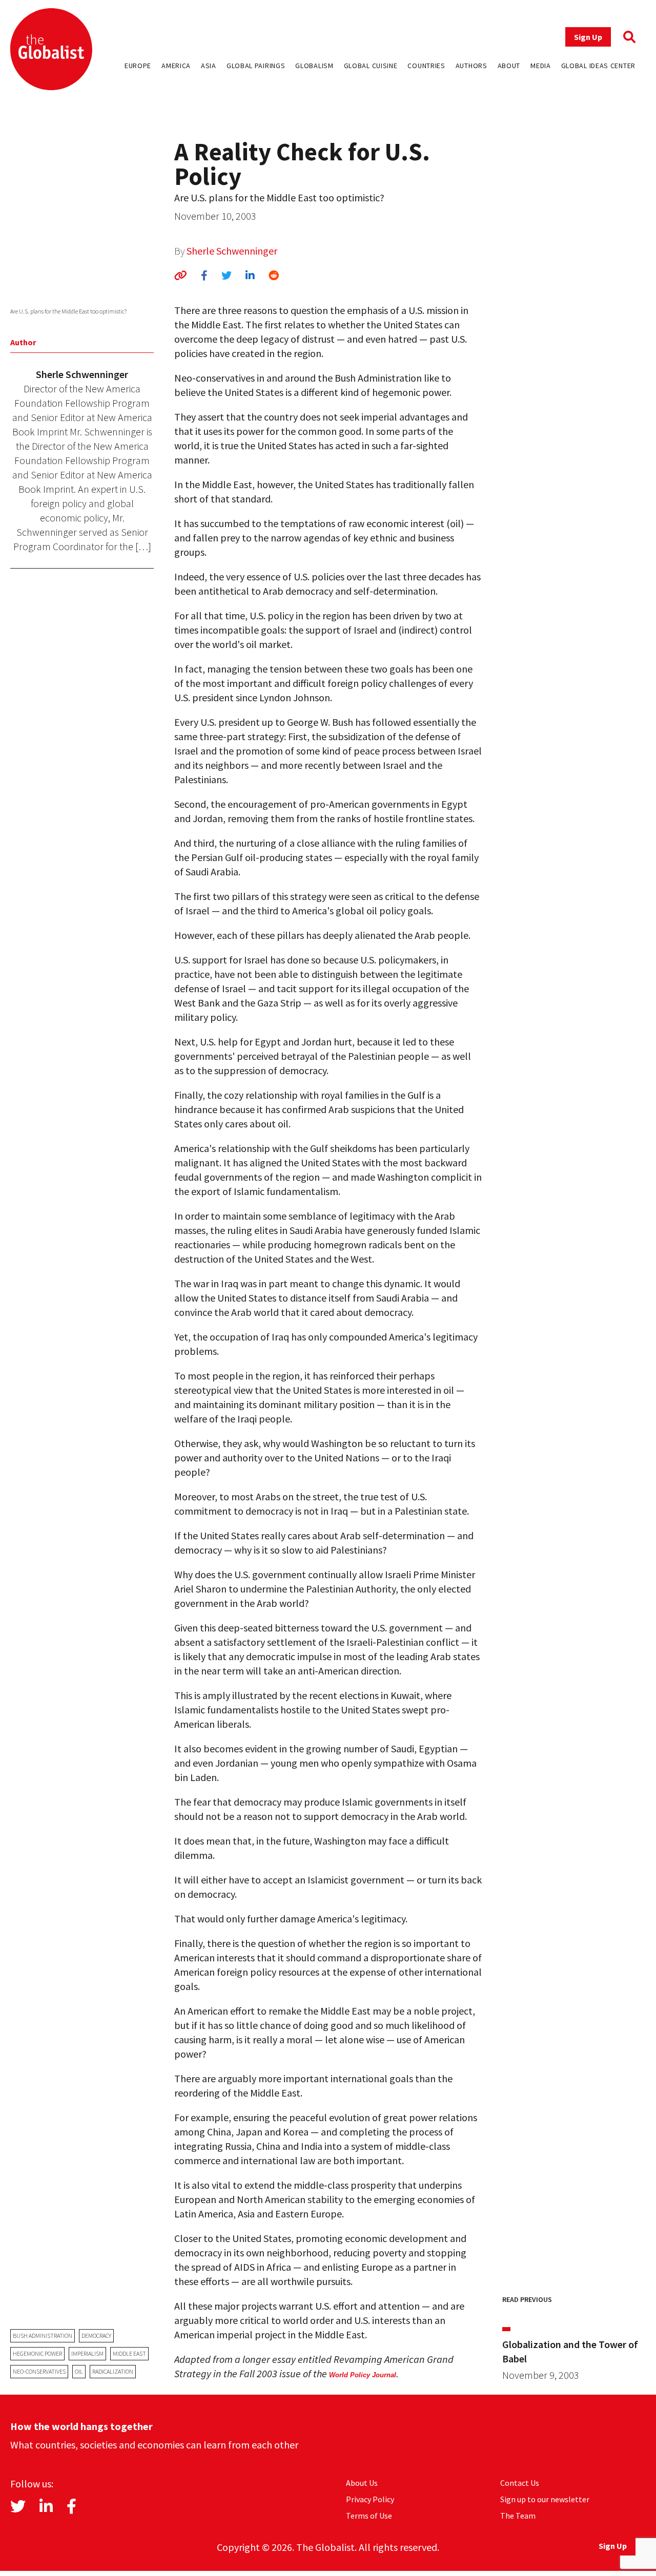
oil (79, 2371)
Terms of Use (369, 2516)
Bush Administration (43, 2336)
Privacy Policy (370, 2499)
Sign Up (588, 37)
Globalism (314, 66)
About (509, 66)
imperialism (87, 2353)
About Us (362, 2483)
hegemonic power (37, 2353)
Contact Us (520, 2483)
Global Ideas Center (598, 66)
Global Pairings (256, 66)
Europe (138, 66)
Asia (209, 66)
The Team (518, 2516)
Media (541, 66)
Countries (426, 66)
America (176, 66)
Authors (471, 66)
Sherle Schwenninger (232, 251)
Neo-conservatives (39, 2371)
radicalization (113, 2371)
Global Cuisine (371, 66)
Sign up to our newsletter (545, 2499)
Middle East (129, 2353)
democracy (96, 2336)
